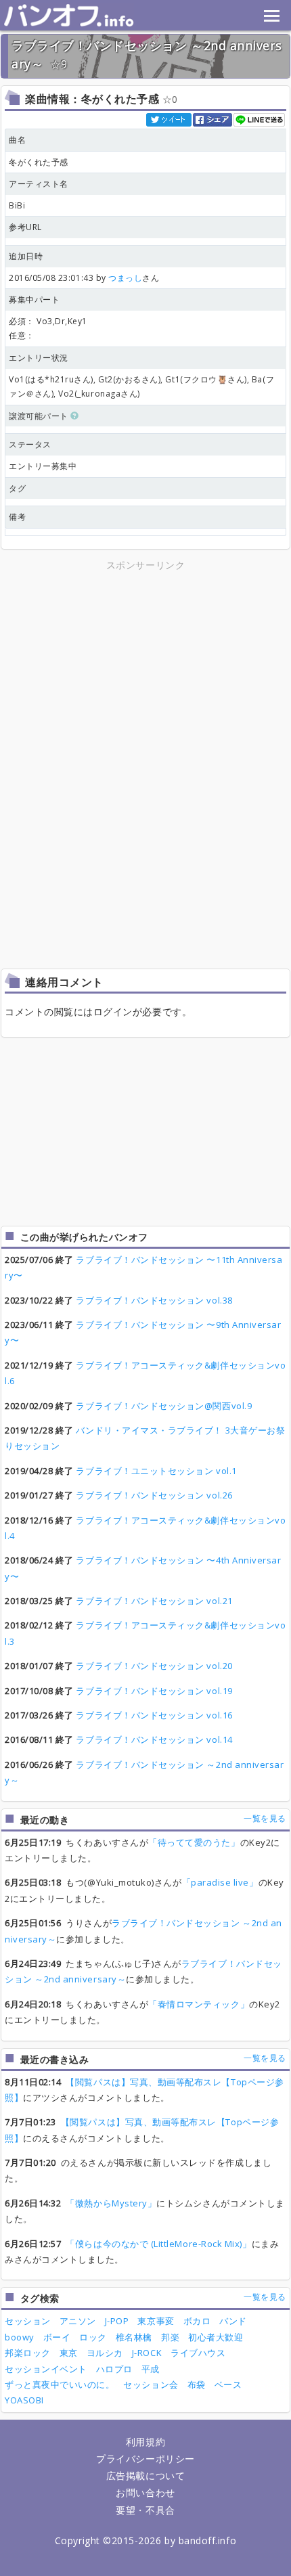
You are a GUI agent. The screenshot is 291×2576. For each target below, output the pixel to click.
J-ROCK (147, 2353)
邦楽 (170, 2337)
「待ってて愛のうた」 (194, 1842)
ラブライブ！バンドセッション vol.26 (154, 1495)
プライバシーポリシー (145, 2459)
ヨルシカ (105, 2353)
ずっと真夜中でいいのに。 (60, 2384)
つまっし (125, 278)
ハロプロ (114, 2369)
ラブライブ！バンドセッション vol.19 (154, 1691)
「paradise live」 (220, 1882)
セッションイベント (46, 2369)
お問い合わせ (145, 2492)
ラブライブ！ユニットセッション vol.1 (156, 1471)
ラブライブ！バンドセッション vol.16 (154, 1715)
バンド (233, 2321)
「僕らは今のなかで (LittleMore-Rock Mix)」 (158, 2244)
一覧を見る (265, 1818)
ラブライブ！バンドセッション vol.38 (154, 1300)
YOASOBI (24, 2400)
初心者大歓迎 (216, 2337)
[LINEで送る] (260, 119)
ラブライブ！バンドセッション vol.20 (154, 1666)
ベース (228, 2384)
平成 (151, 2369)
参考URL (25, 227)
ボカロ (197, 2321)
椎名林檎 (134, 2337)
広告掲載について (145, 2475)
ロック (93, 2337)
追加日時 (26, 256)
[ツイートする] (170, 119)
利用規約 (145, 2442)
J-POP (117, 2321)
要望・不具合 (145, 2510)
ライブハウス (198, 2353)
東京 (69, 2353)
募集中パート (34, 299)
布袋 (197, 2384)
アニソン (78, 2321)
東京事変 (156, 2321)
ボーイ (57, 2337)
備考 (17, 517)
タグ (17, 488)
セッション (28, 2321)
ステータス (30, 444)
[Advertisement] (145, 668)
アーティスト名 (39, 184)
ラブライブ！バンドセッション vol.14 (154, 1739)
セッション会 (151, 2384)
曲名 (17, 140)
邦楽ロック (28, 2353)
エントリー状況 (39, 358)
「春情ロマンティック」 (199, 2004)
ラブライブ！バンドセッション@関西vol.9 (164, 1406)
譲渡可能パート (40, 416)
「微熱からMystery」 (111, 2203)
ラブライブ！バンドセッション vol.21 (154, 1601)
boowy (20, 2337)
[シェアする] (213, 119)
